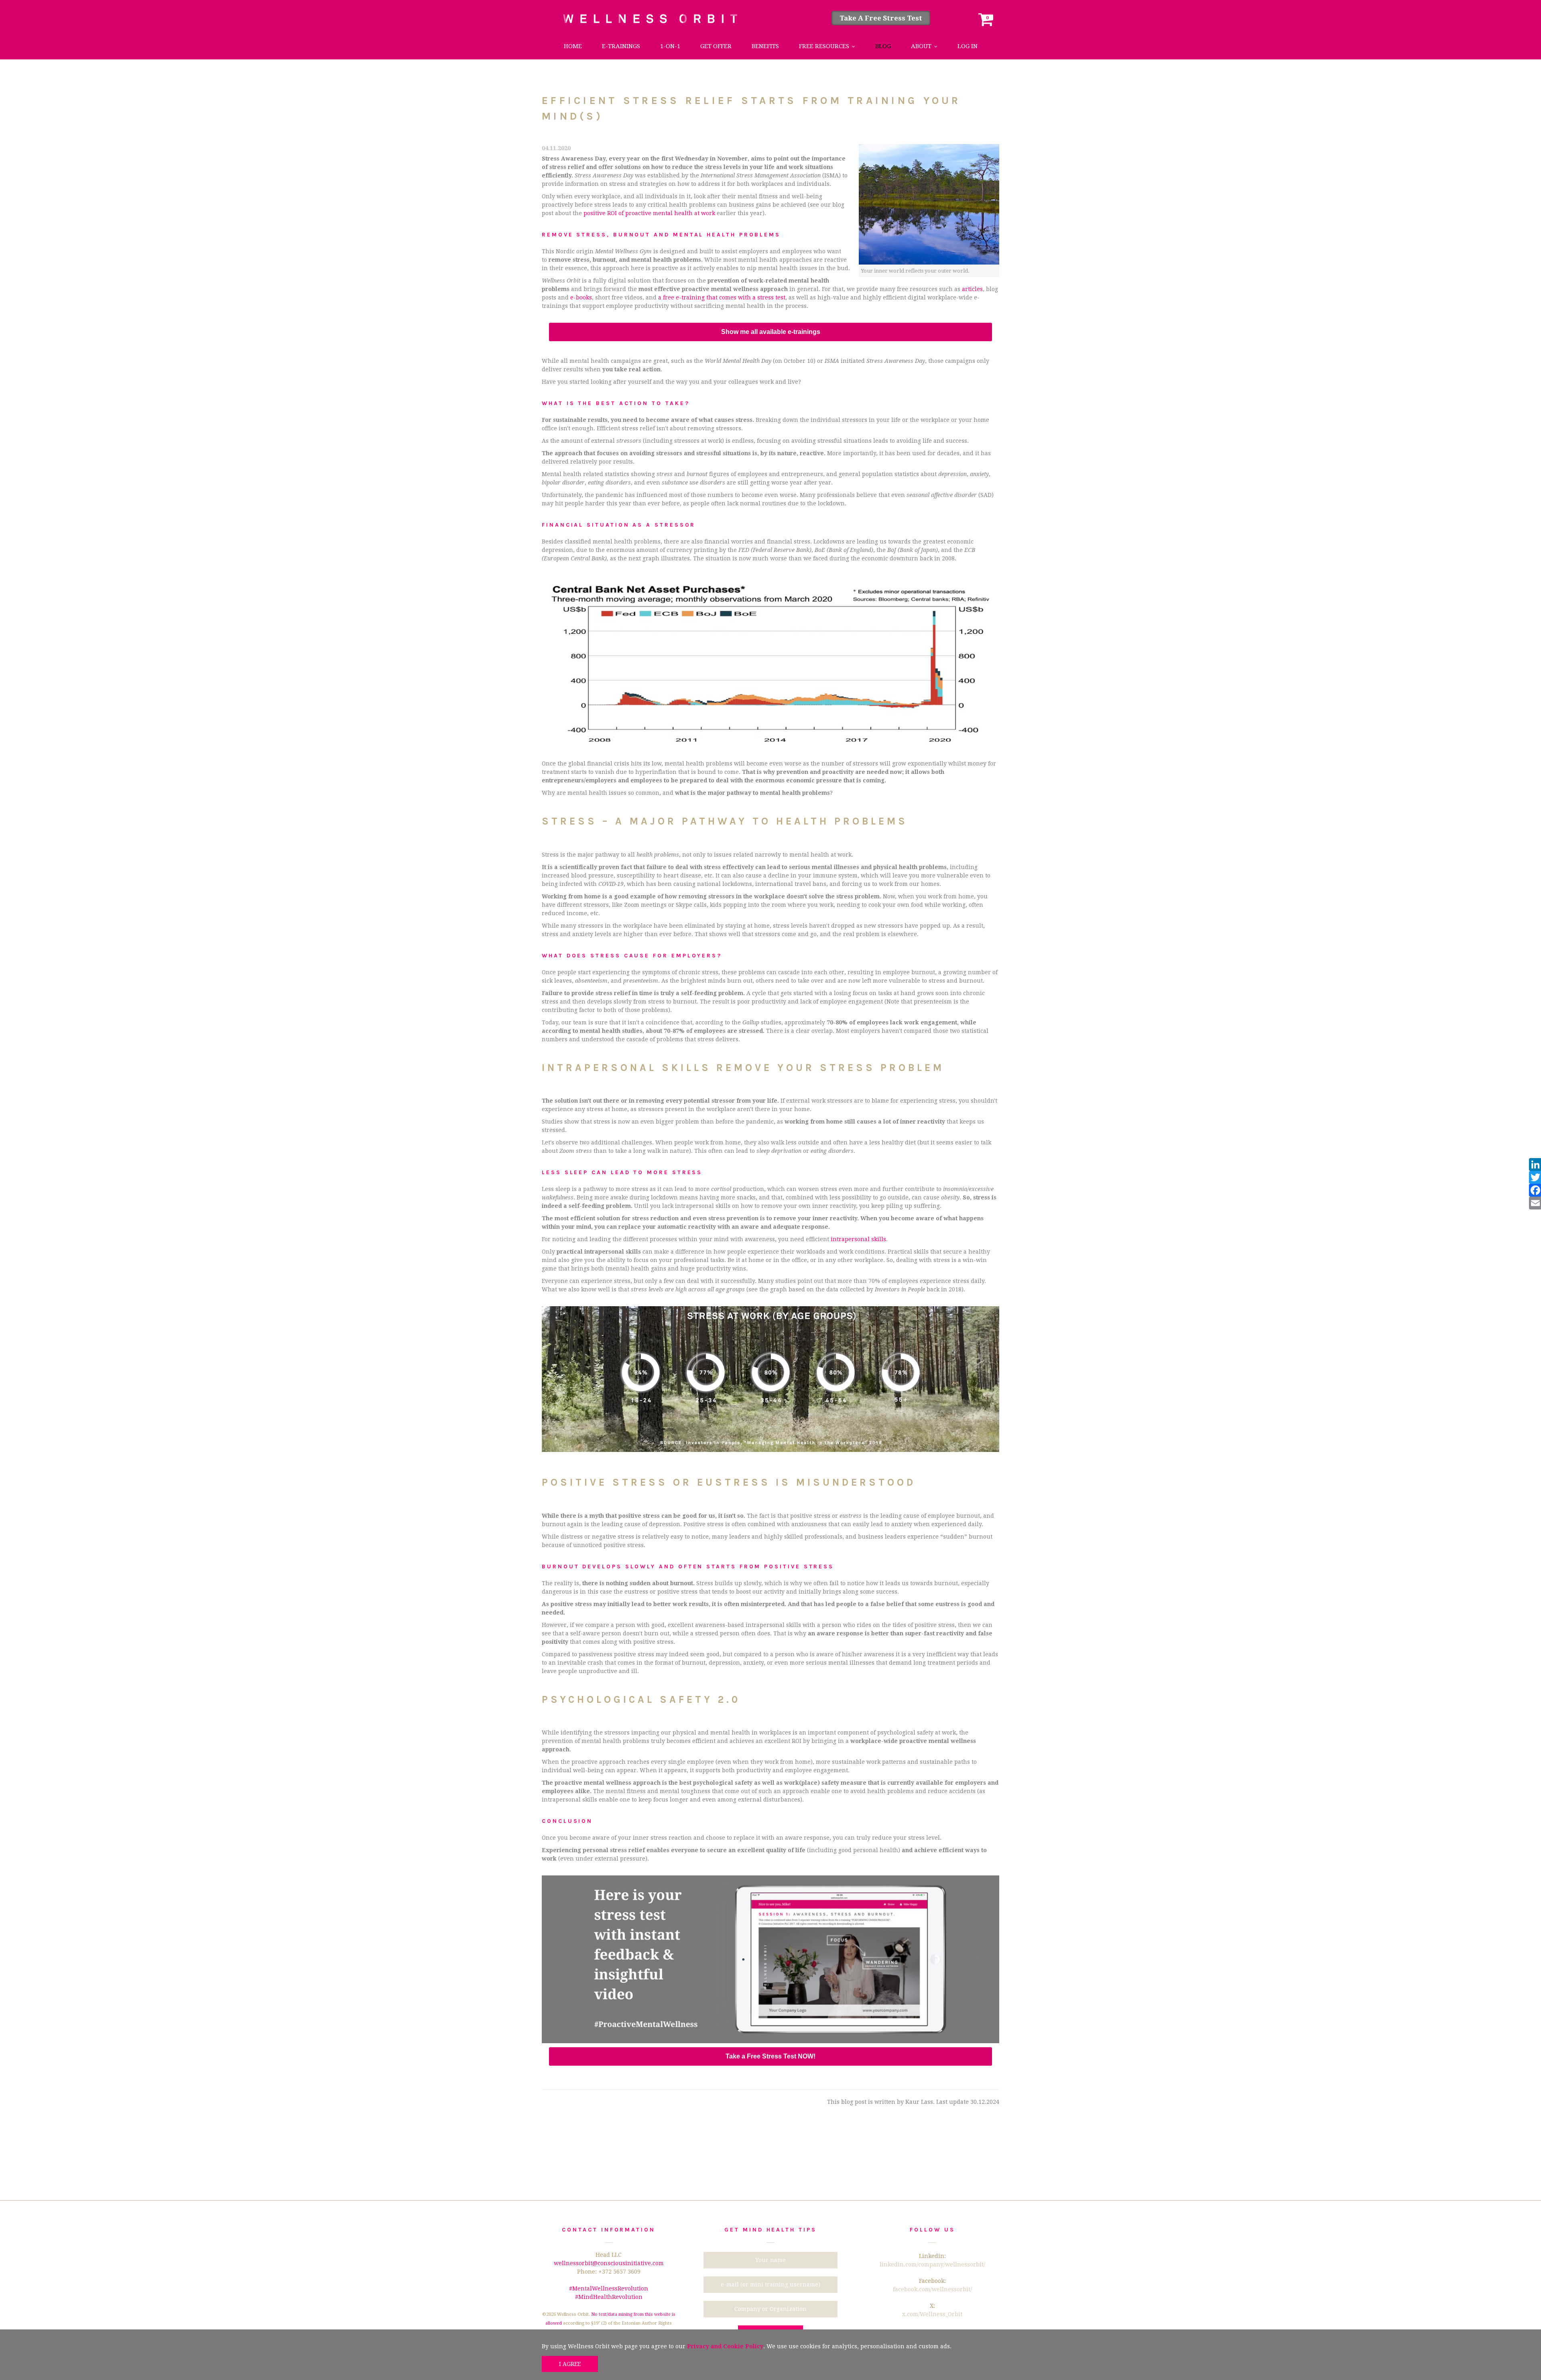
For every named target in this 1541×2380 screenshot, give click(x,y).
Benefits (765, 46)
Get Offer (716, 46)
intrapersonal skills (858, 1239)
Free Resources (824, 46)
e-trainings (621, 46)
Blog (883, 46)
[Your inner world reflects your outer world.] (929, 204)
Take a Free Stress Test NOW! (770, 2056)
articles (972, 289)
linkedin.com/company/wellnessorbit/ (932, 2264)
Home (573, 46)
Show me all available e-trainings (771, 332)
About (921, 46)
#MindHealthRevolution (609, 2297)
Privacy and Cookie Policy (725, 2346)
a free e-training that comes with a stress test (722, 297)
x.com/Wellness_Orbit (932, 2314)
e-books (581, 297)
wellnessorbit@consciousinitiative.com (609, 2263)
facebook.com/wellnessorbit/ (932, 2289)
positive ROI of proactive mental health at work (649, 213)
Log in (968, 46)
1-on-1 (670, 46)
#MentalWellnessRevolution (609, 2288)
